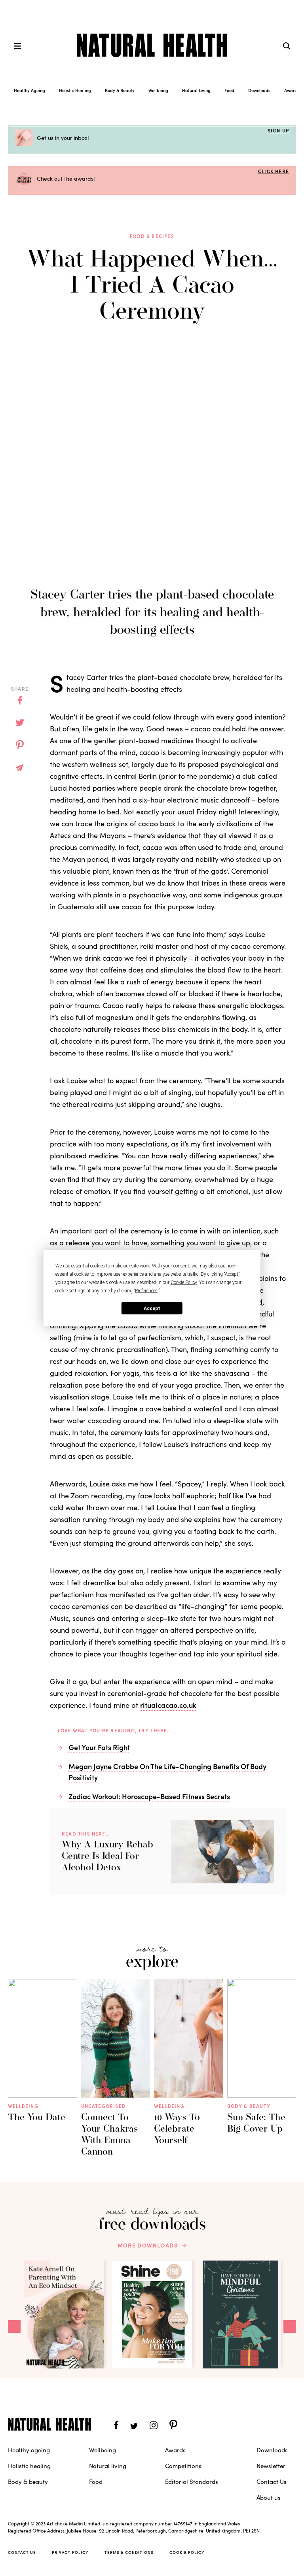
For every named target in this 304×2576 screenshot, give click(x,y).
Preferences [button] (146, 1291)
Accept (152, 1308)
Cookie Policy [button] (184, 1282)
